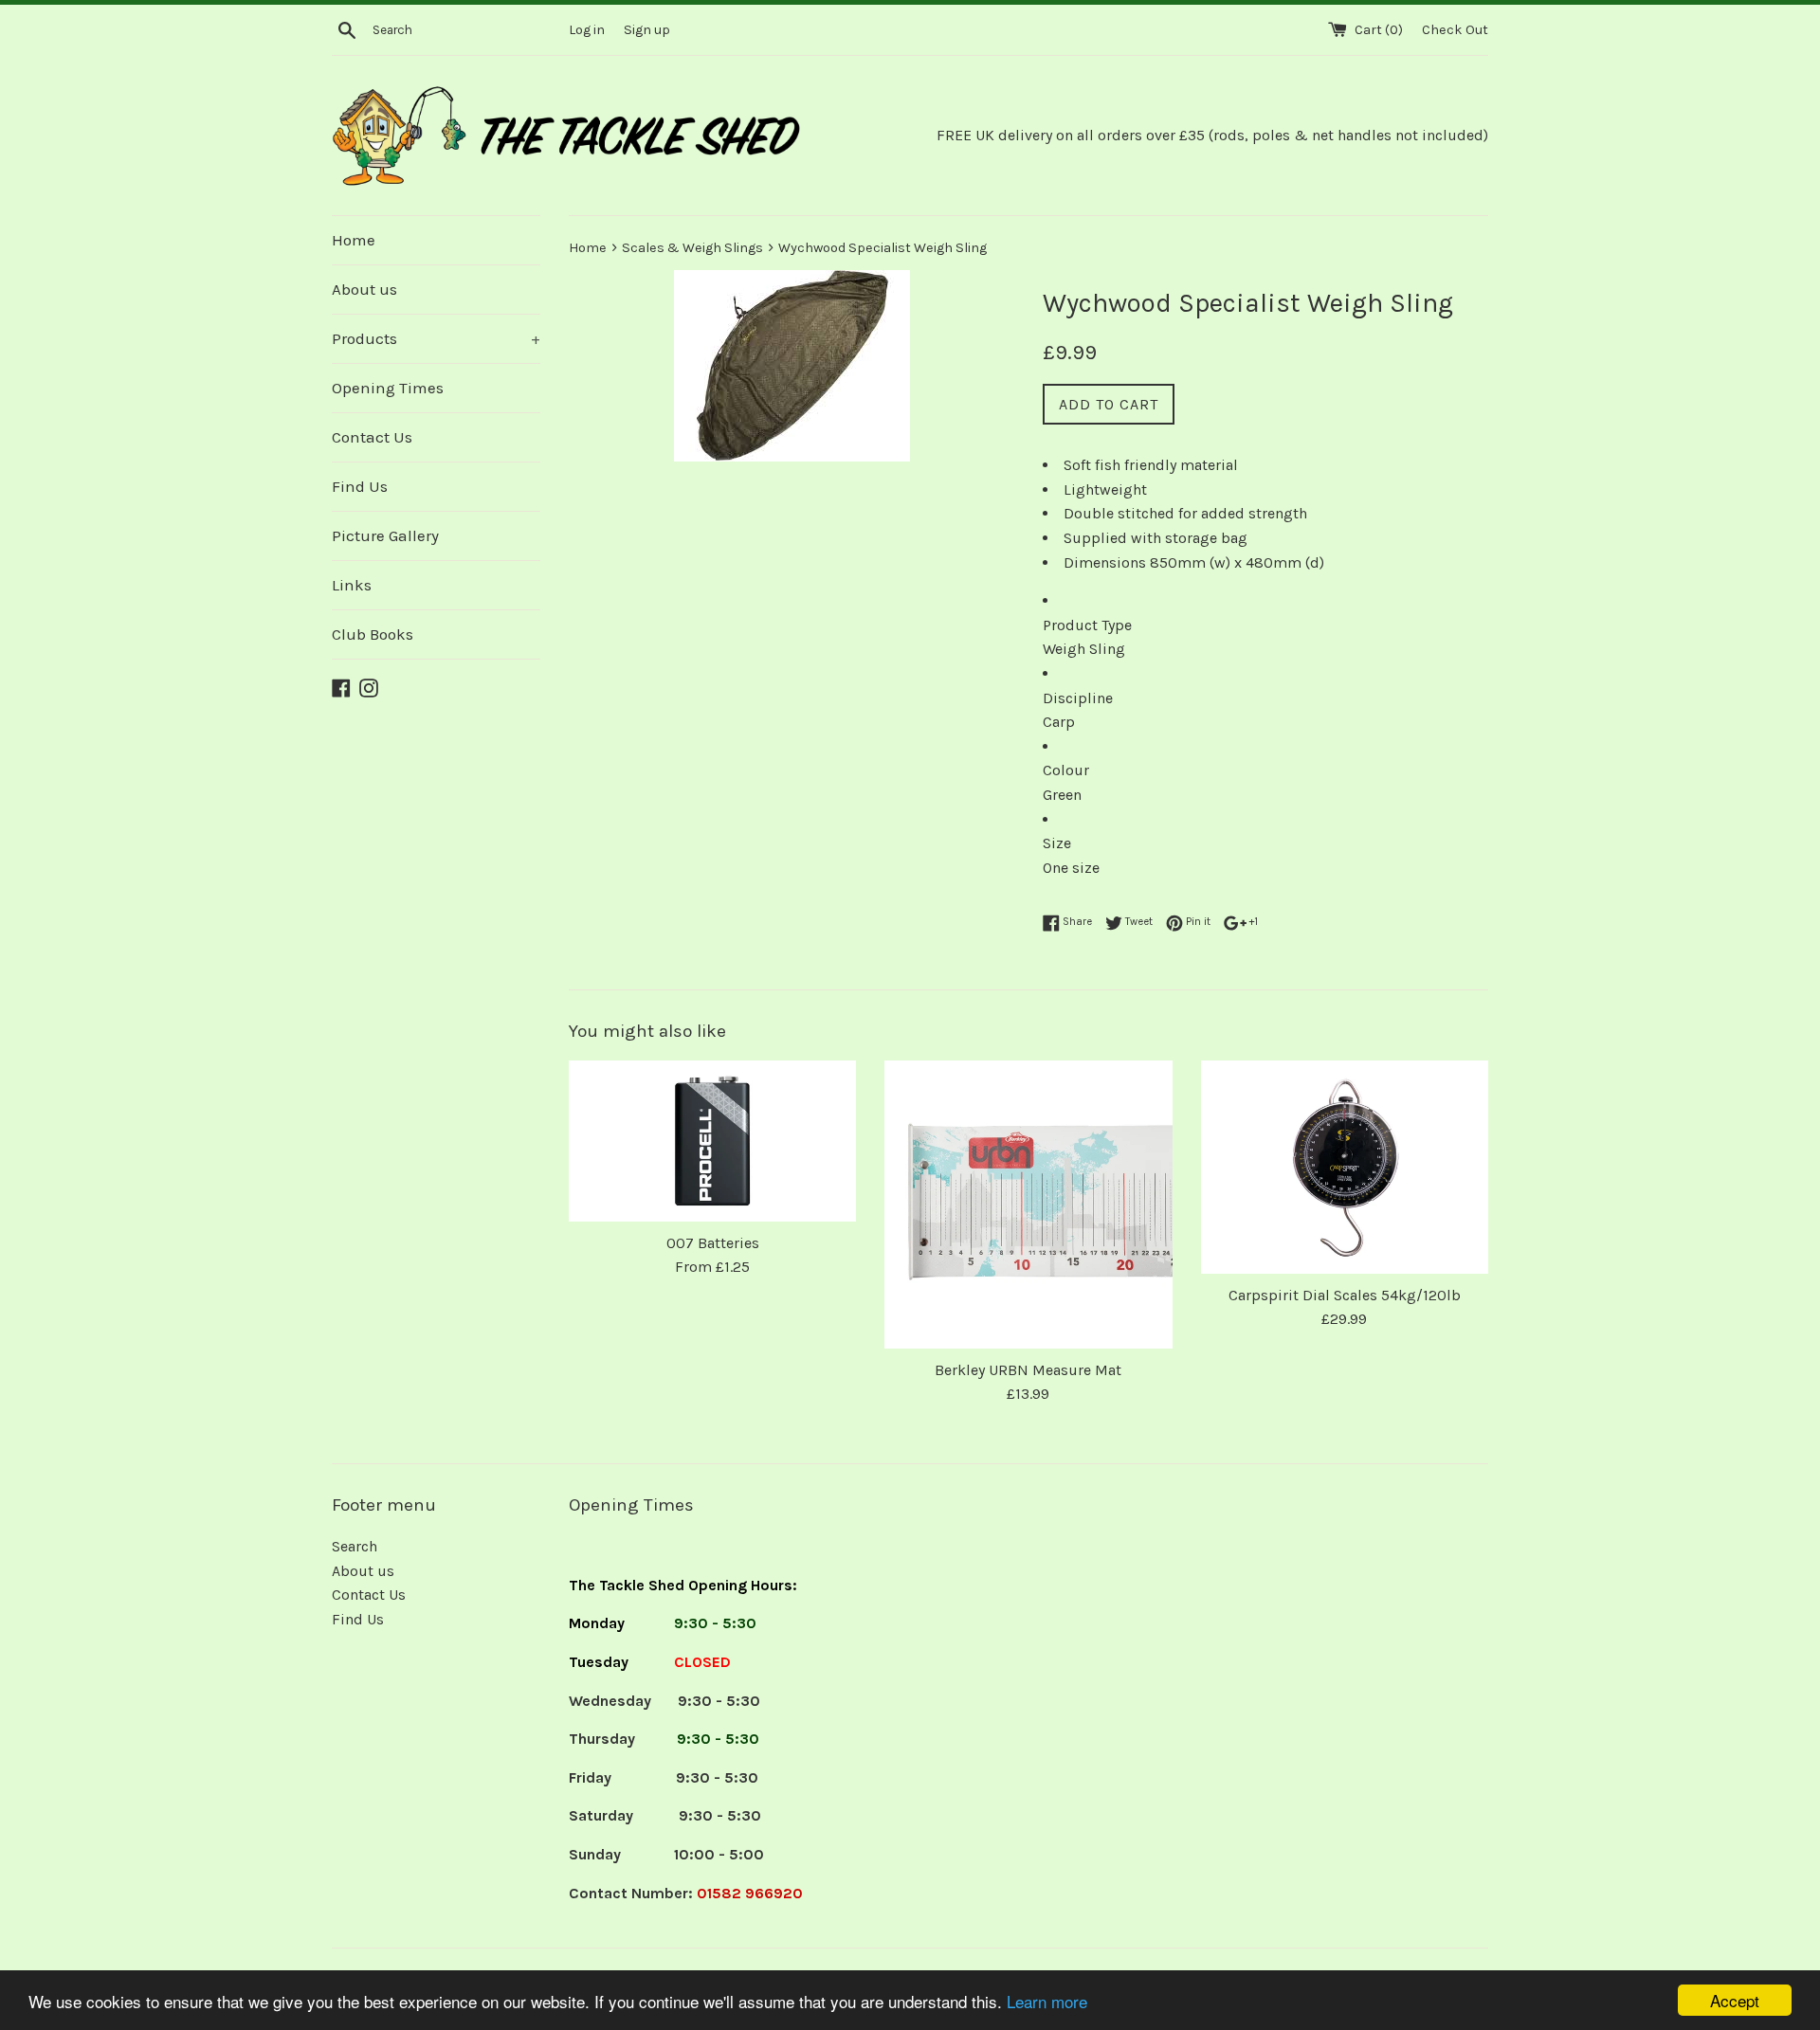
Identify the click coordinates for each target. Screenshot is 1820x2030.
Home (354, 240)
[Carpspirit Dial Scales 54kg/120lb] (1345, 1167)
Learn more (1047, 2001)
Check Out (1455, 30)
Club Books (373, 634)
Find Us (360, 486)
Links (352, 585)
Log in (587, 30)
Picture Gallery (385, 535)
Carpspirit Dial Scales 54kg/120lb (1345, 1295)
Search (355, 1546)
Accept (1735, 2000)
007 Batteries (713, 1243)
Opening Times (388, 388)
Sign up (647, 30)
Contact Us (372, 437)
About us (364, 289)
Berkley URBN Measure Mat (1028, 1370)
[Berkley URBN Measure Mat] (1028, 1204)
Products (436, 338)
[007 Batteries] (712, 1141)
